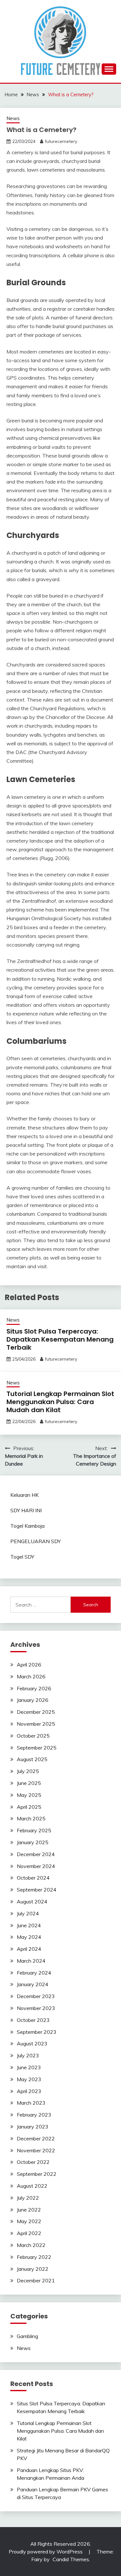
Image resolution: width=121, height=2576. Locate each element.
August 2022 (32, 2186)
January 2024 (33, 1984)
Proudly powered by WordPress (46, 2552)
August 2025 (32, 1759)
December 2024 (36, 1854)
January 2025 (33, 1842)
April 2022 (29, 2233)
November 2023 (36, 2008)
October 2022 (33, 2162)
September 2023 (37, 2032)
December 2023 (36, 1996)
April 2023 (29, 2091)
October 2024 (33, 1878)
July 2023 (28, 2055)
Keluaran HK (25, 1495)
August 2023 (32, 2043)
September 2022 (37, 2174)
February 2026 (34, 1688)
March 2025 (31, 1818)
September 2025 (37, 1748)
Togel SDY (22, 1557)
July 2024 (28, 1913)
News (13, 118)
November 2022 (36, 2150)
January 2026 (33, 1700)
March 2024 (31, 1961)
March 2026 (31, 1676)
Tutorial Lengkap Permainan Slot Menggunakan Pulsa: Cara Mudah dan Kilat (60, 1402)
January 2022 (33, 2269)
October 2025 (33, 1736)
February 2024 (34, 1973)
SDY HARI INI (26, 1510)
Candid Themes (71, 2559)
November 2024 (36, 1866)
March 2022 (31, 2245)
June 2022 (29, 2210)
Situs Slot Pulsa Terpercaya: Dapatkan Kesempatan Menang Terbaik (60, 1339)
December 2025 (36, 1712)
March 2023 (31, 2103)
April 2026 (29, 1665)
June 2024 (29, 1925)
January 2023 (33, 2127)
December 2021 (36, 2280)
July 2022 (28, 2198)
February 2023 (34, 2115)
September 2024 (37, 1890)
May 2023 (29, 2079)
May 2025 (29, 1795)
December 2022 (36, 2138)
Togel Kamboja (27, 1526)
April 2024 (29, 1949)
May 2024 (29, 1937)
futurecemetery (61, 141)
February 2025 (34, 1830)
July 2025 (28, 1771)
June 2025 (29, 1783)
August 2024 (32, 1901)
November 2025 (36, 1724)
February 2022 (34, 2257)
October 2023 (33, 2020)
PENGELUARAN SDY (35, 1541)
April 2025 (29, 1807)
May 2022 (29, 2221)
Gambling (27, 2336)
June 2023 (29, 2067)
